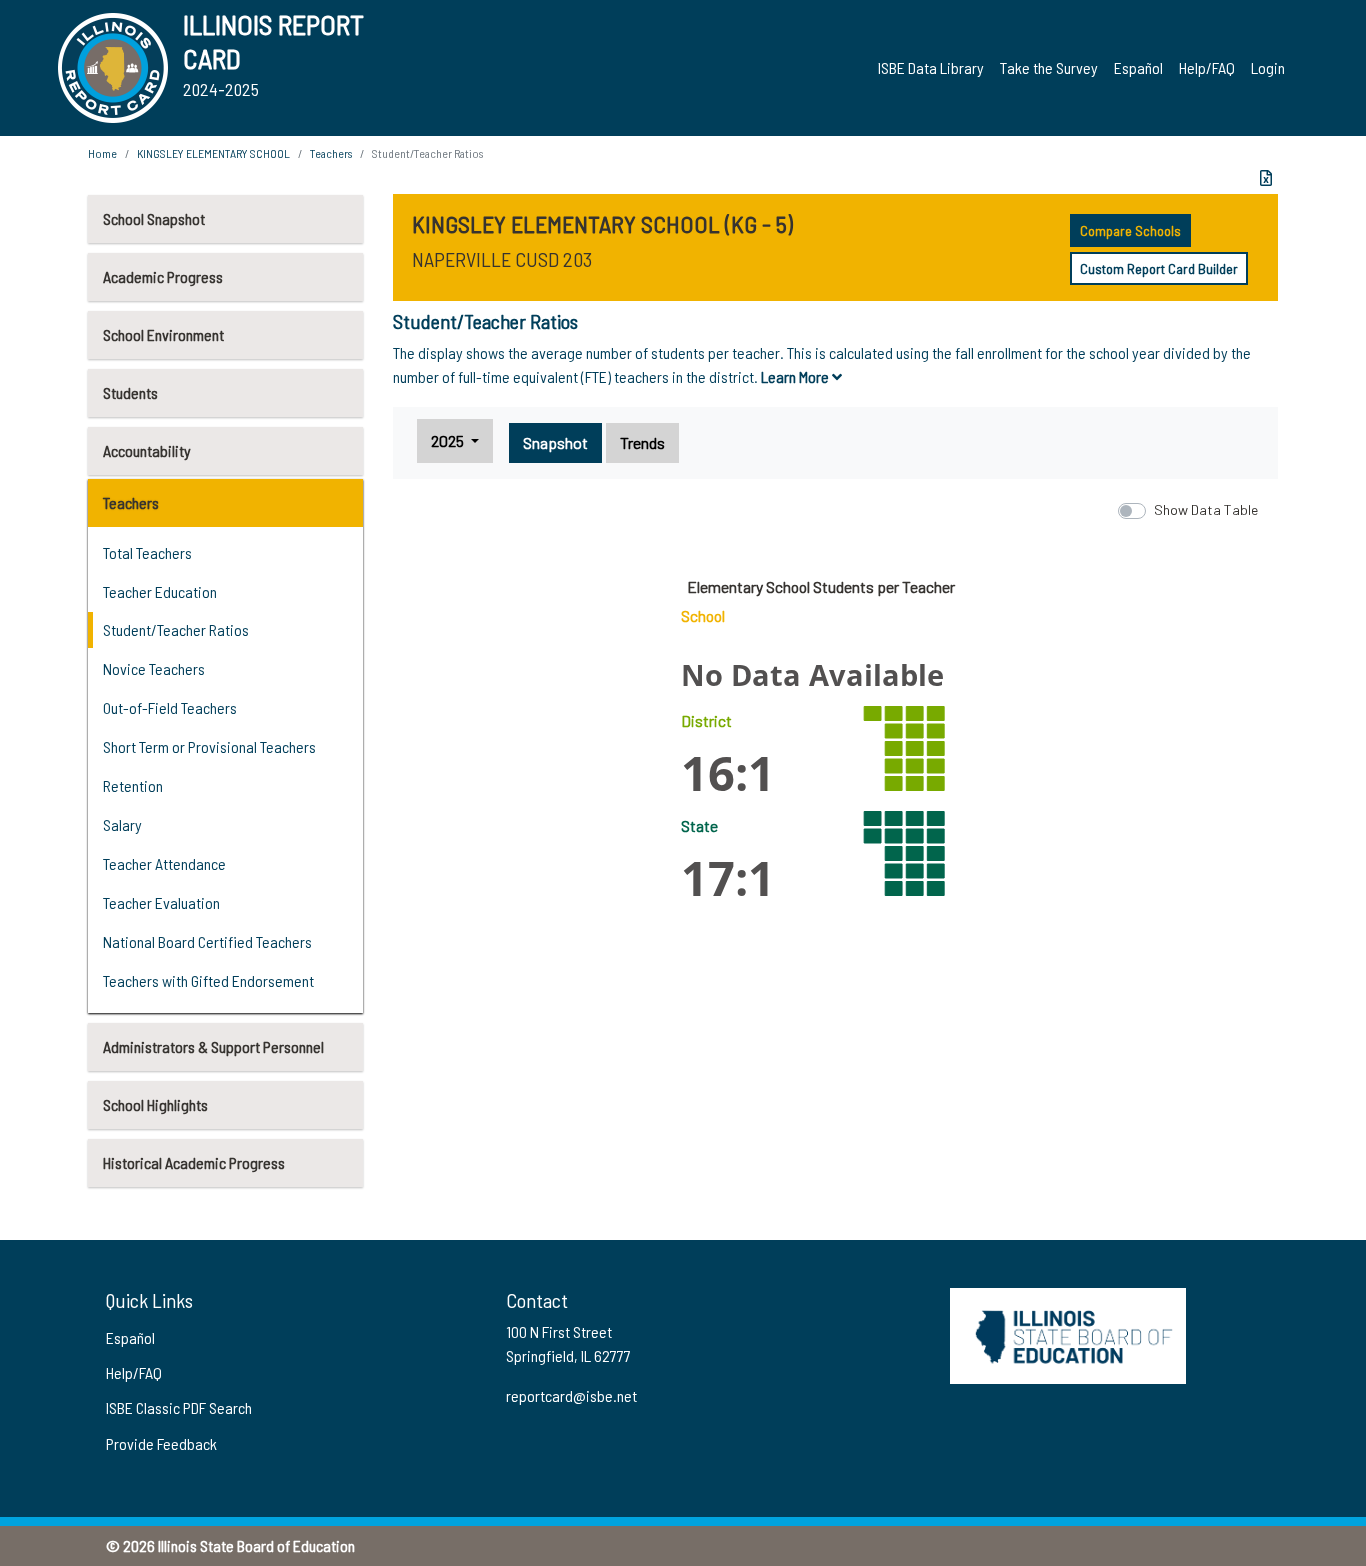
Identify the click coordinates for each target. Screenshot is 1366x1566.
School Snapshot (154, 218)
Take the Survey (1049, 67)
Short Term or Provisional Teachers (209, 746)
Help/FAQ (1207, 67)
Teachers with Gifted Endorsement (208, 980)
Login (1268, 67)
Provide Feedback (161, 1443)
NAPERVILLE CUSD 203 (502, 259)
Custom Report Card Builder (1159, 268)
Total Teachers (147, 552)
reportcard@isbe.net (571, 1395)
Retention (133, 785)
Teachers (131, 502)
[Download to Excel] (1266, 178)
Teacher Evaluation (161, 902)
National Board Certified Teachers (207, 941)
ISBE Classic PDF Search (179, 1407)
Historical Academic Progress (194, 1162)
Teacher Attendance (164, 863)
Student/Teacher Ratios (176, 629)
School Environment (163, 334)
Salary (122, 824)
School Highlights (155, 1104)
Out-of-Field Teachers (170, 707)
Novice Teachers (154, 668)
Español (1138, 67)
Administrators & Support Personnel (213, 1046)
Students (130, 392)
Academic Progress (163, 276)
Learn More (796, 376)
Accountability (147, 450)
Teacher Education (160, 591)
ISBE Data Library (931, 67)
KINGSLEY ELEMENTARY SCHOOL (213, 153)
